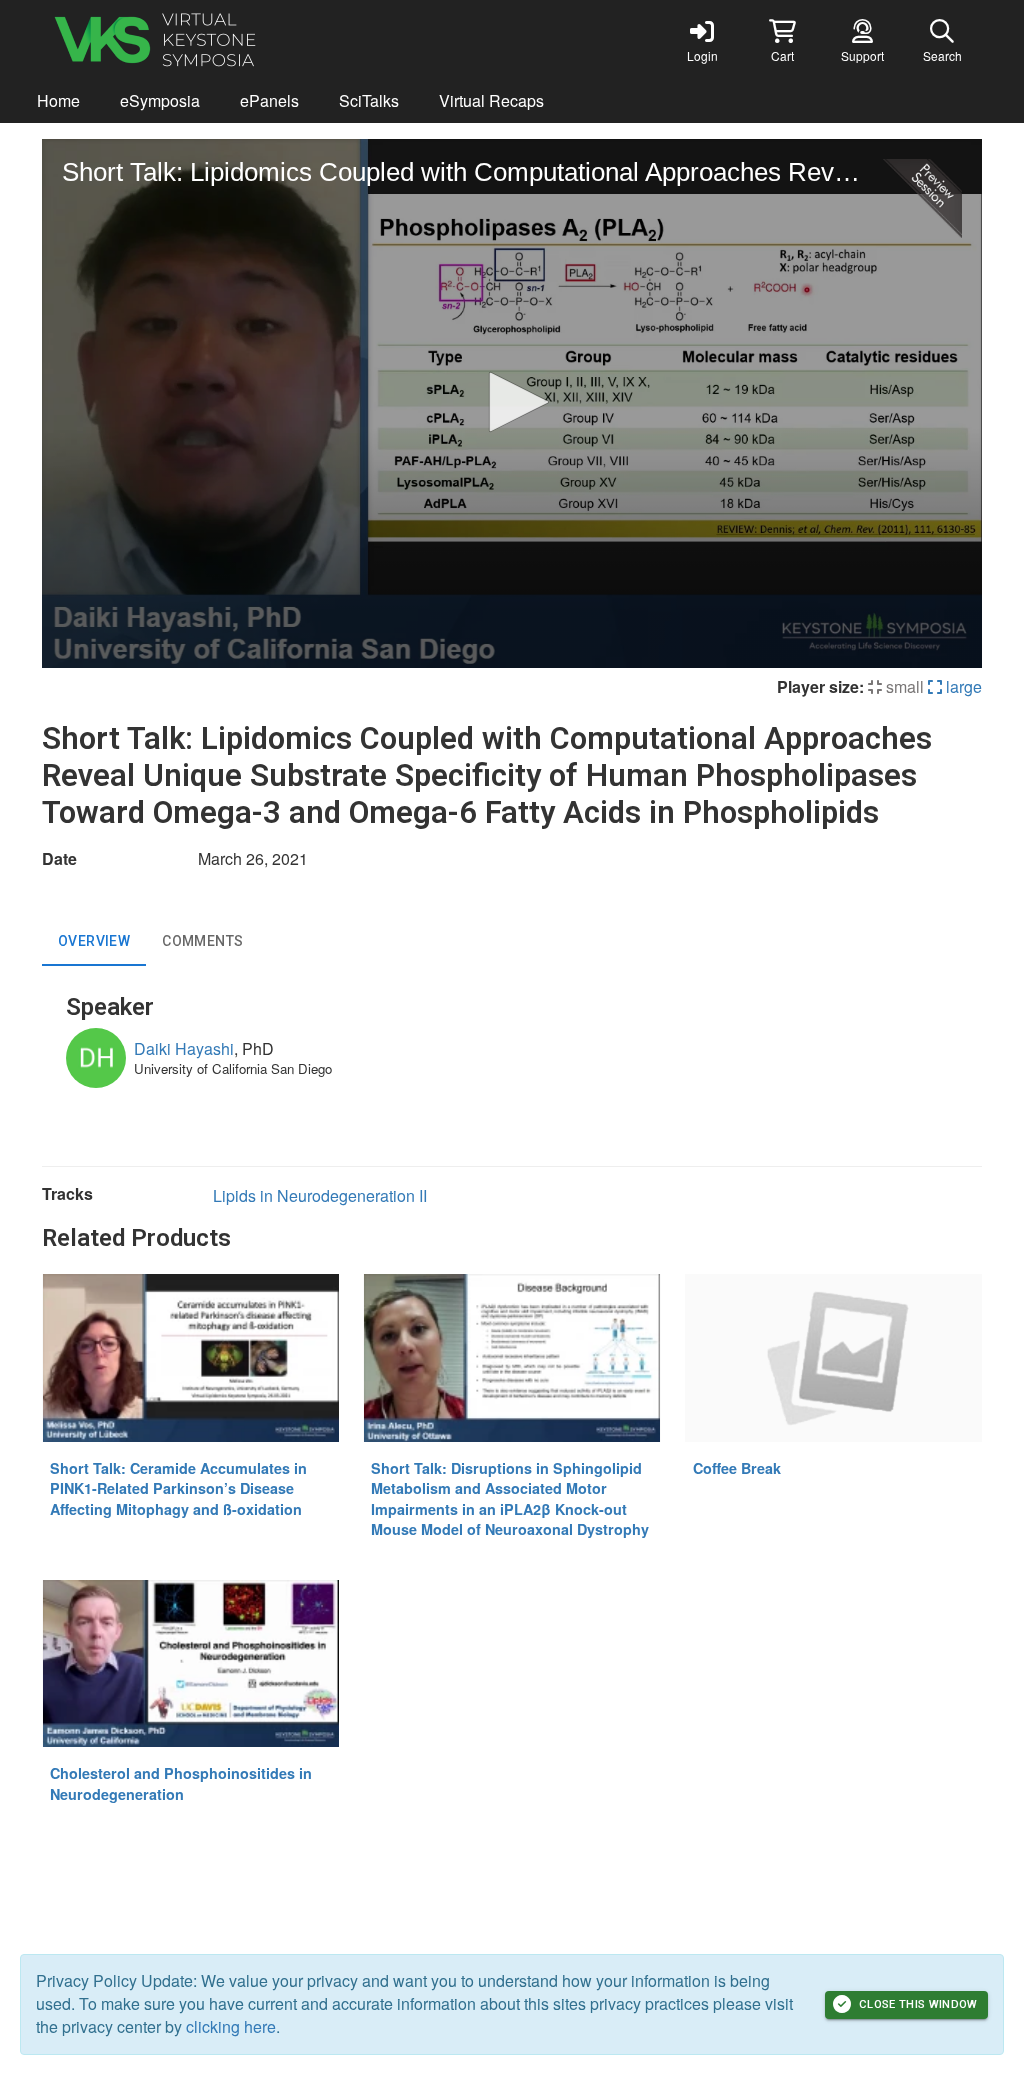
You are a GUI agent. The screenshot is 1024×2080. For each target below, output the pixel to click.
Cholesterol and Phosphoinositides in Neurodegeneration (181, 1783)
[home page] (232, 40)
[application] (512, 403)
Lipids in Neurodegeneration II (320, 1195)
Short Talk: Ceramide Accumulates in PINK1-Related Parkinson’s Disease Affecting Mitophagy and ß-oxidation (178, 1488)
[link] (702, 40)
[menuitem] (58, 101)
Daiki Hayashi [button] (184, 1048)
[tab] (94, 942)
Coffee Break (737, 1468)
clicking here (231, 2026)
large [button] (962, 686)
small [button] (903, 686)
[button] (782, 40)
